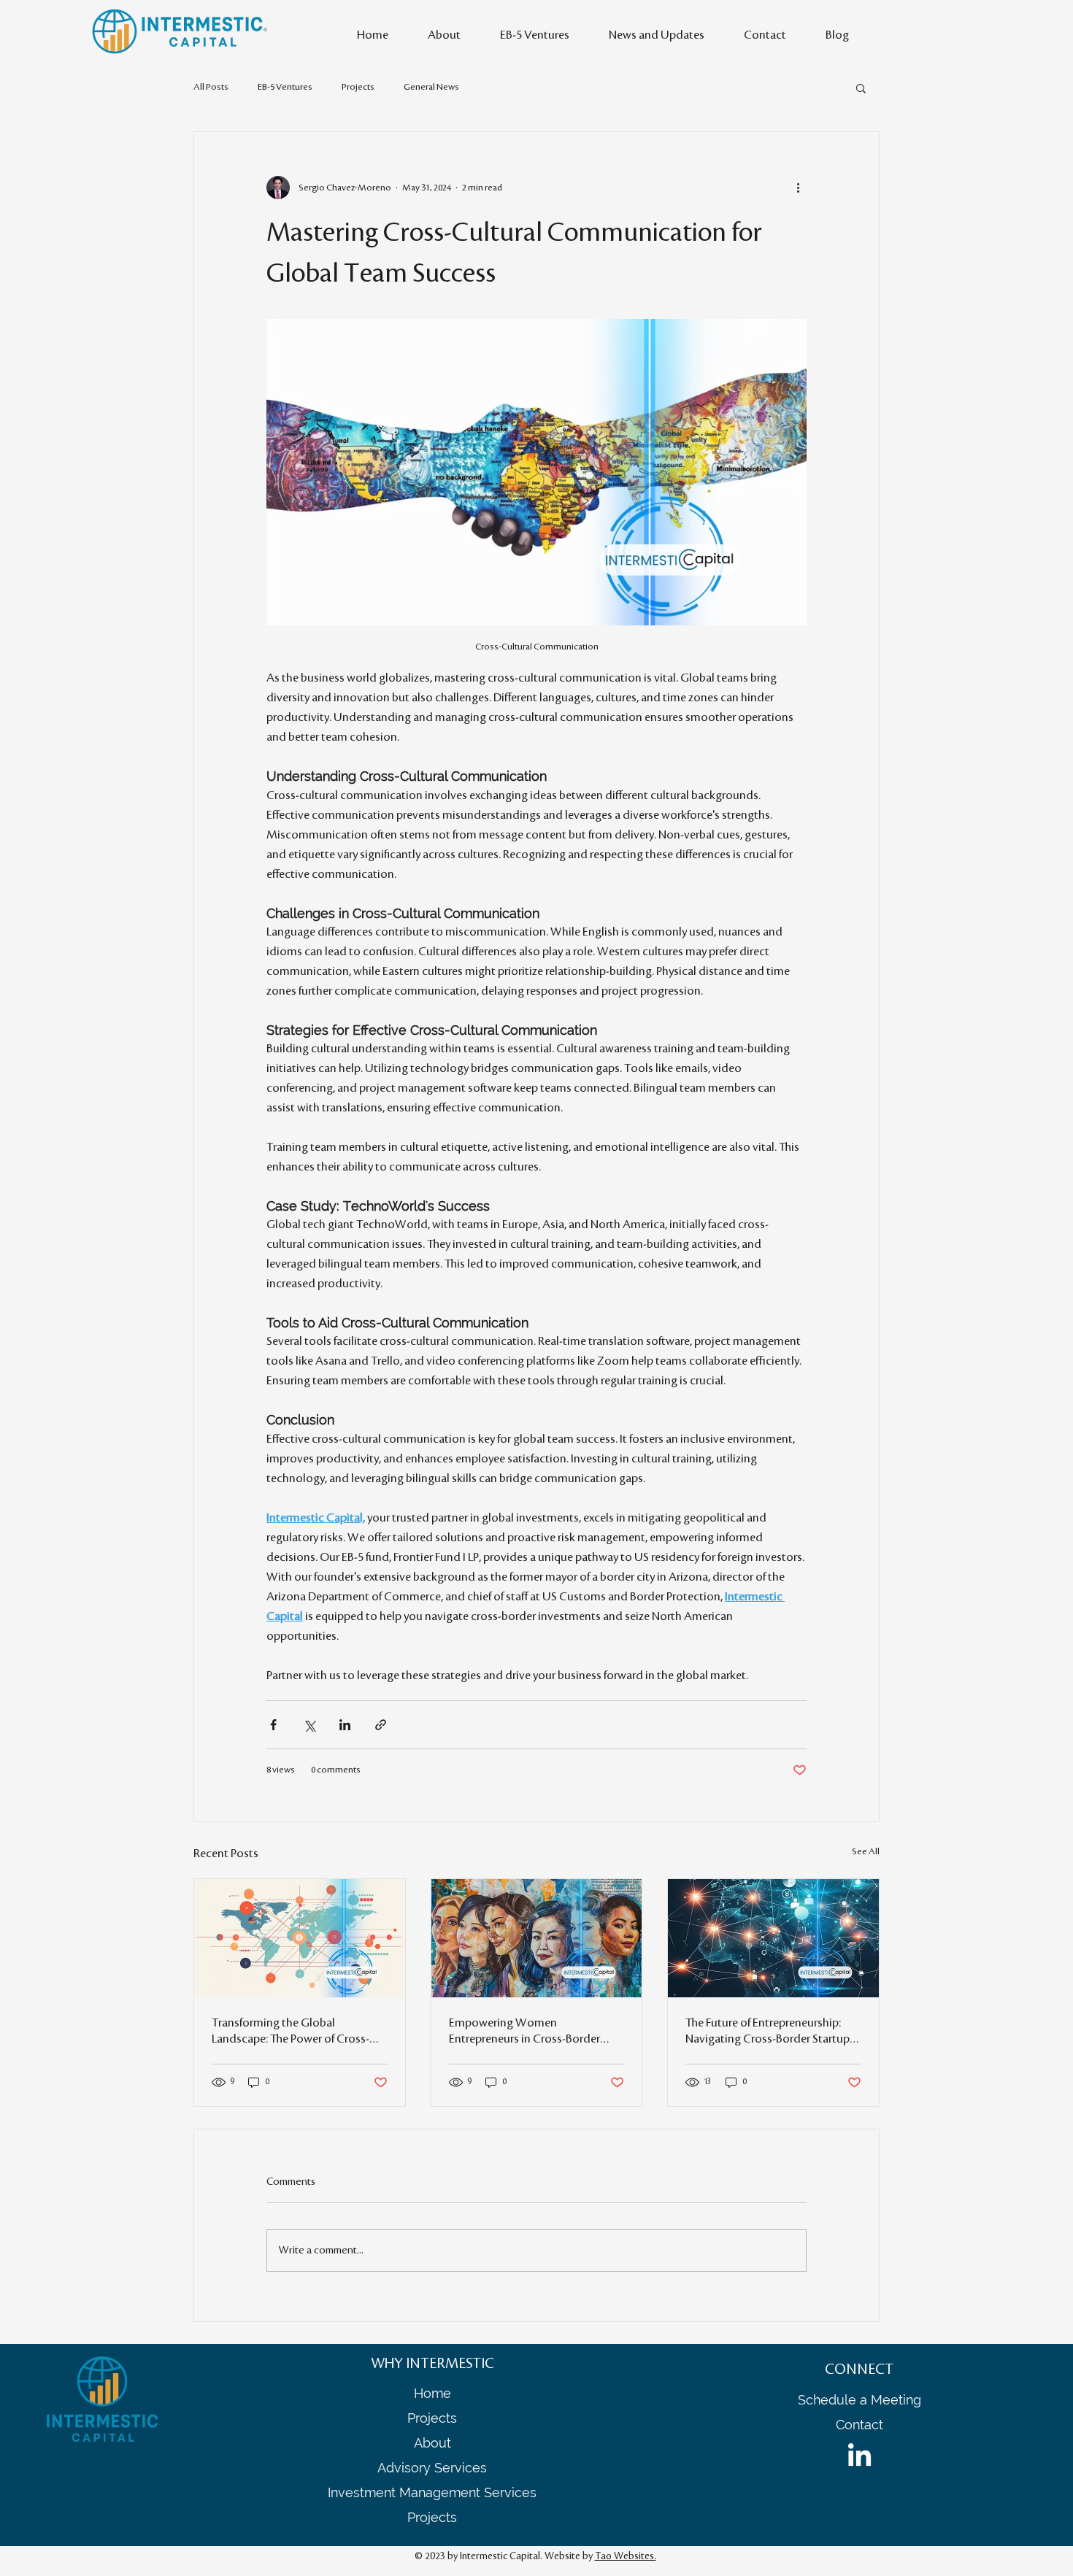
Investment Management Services (432, 2492)
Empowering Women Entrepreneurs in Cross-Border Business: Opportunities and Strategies (524, 2032)
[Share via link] (381, 1725)
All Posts (211, 87)
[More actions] (798, 188)
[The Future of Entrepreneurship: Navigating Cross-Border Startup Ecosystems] (773, 1938)
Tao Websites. (626, 2556)
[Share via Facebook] (273, 1725)
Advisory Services (432, 2468)
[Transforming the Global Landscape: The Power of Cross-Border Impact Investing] (300, 1938)
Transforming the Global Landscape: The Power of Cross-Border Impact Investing (291, 2032)
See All (866, 1851)
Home (432, 2393)
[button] (861, 88)
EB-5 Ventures (285, 87)
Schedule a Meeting (859, 2400)
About (432, 2443)
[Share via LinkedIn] (345, 1725)
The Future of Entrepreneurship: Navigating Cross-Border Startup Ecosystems (768, 2032)
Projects (358, 87)
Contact (859, 2425)
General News (431, 87)
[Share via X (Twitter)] (309, 1725)
